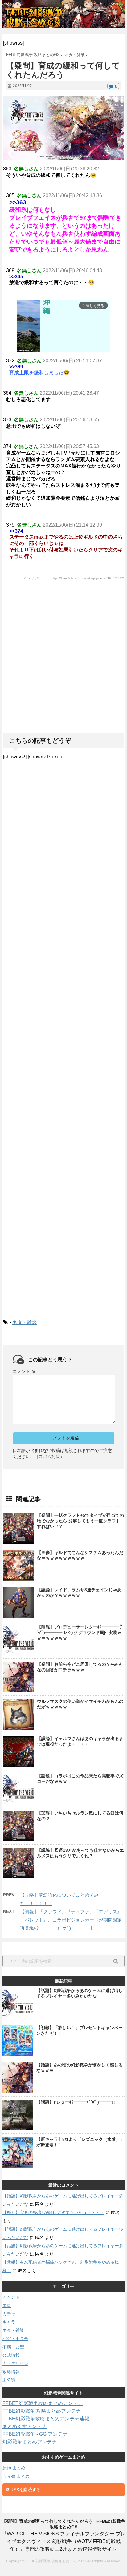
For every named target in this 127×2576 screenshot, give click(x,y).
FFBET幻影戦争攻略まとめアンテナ (43, 2403)
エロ (7, 2305)
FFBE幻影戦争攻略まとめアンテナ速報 (46, 2419)
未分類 (9, 2380)
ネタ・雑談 (25, 1322)
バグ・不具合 (15, 2339)
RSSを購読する (25, 2490)
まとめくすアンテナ (25, 2426)
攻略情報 (11, 2372)
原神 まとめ (14, 2468)
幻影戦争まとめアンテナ (30, 2442)
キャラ (9, 2322)
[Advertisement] (63, 670)
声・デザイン (15, 2363)
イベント (11, 2297)
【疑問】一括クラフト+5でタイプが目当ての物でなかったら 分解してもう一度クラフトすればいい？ (80, 1521)
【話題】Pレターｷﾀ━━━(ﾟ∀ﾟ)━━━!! (76, 2102)
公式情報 (11, 2355)
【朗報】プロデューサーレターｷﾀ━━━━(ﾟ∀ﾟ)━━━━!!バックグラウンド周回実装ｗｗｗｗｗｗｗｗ (80, 1632)
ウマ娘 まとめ (16, 2476)
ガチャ (9, 2314)
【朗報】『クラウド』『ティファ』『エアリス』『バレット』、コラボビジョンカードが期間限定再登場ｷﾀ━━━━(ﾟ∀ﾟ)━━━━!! (71, 1920)
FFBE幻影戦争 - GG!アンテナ (35, 2434)
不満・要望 (13, 2347)
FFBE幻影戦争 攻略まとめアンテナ (42, 2411)
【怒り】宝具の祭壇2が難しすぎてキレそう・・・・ (53, 2212)
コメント (24, 1371)
